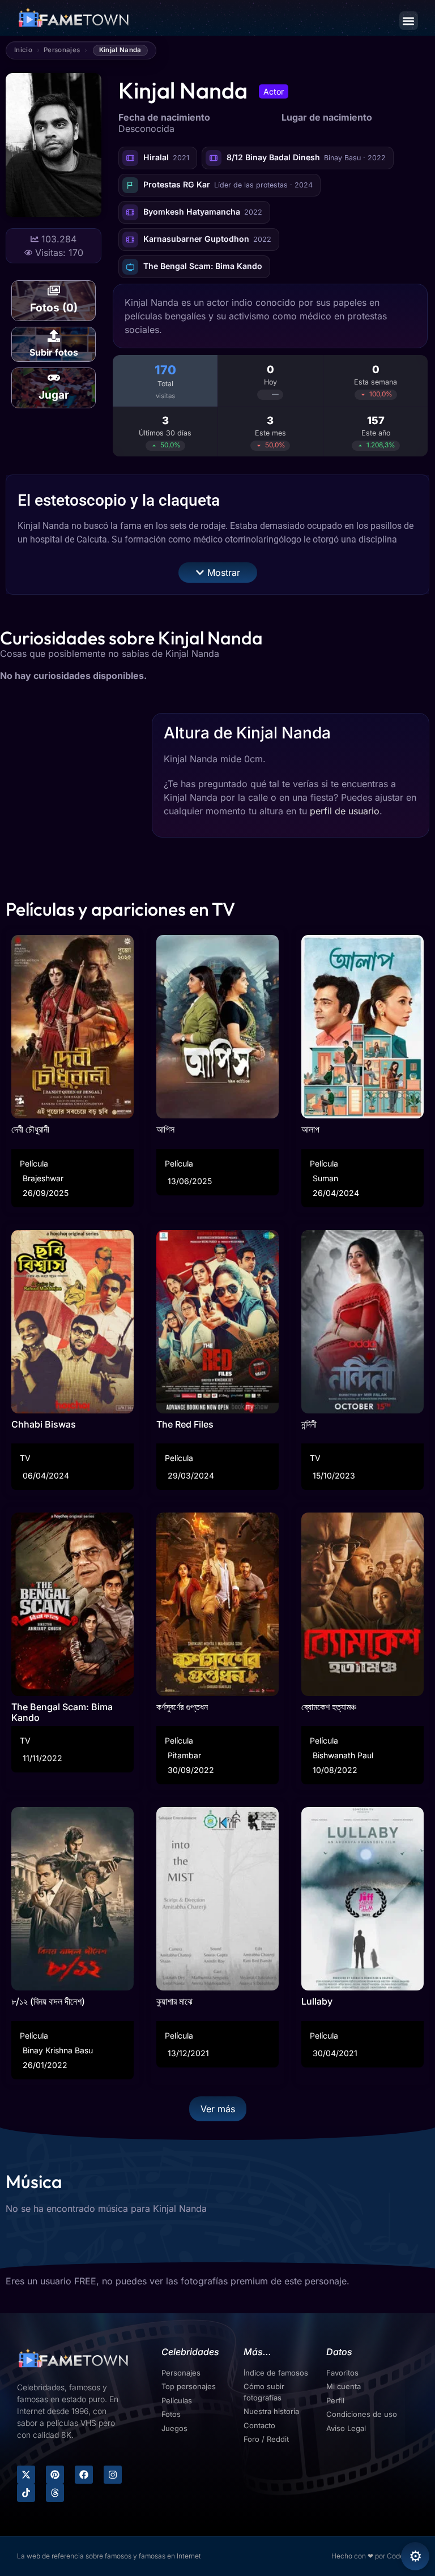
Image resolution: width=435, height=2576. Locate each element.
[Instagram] (113, 2475)
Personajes (62, 50)
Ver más (218, 2109)
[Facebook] (84, 2475)
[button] (409, 21)
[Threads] (55, 2493)
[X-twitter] (26, 2475)
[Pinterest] (55, 2475)
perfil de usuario (345, 811)
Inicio (23, 50)
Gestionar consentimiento (415, 2556)
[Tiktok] (26, 2493)
